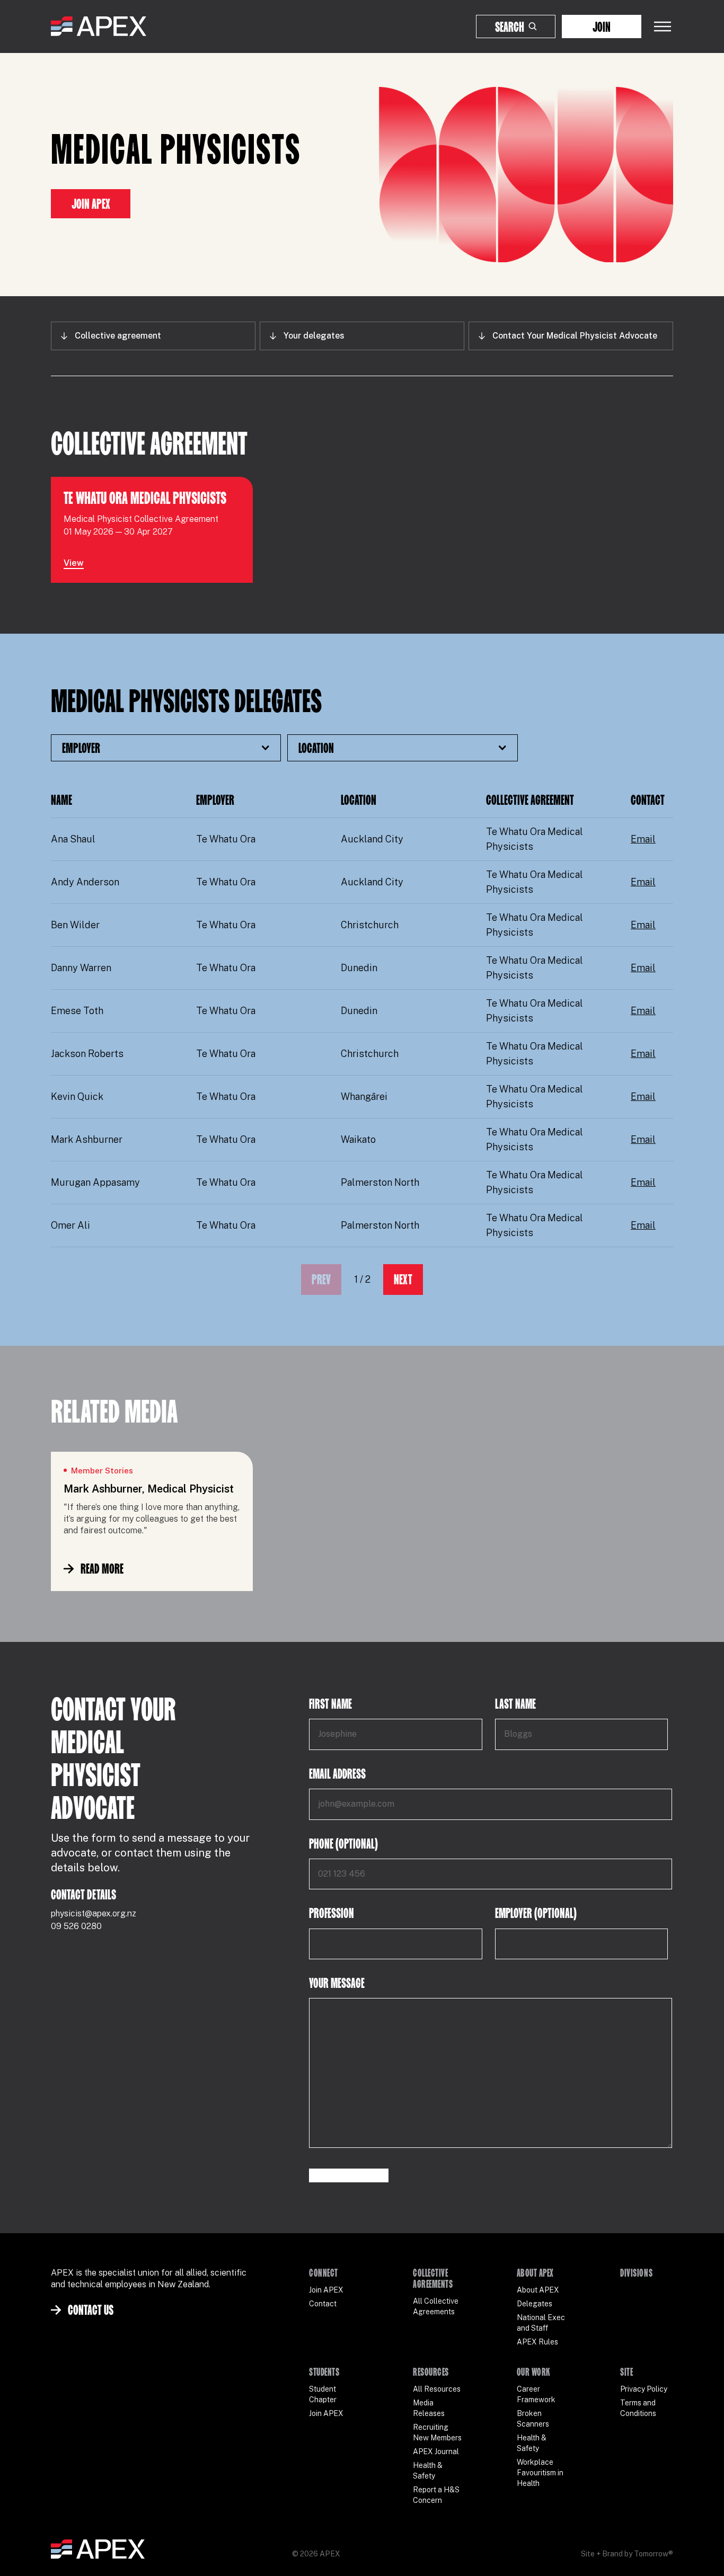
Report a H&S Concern (436, 2495)
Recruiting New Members (437, 2432)
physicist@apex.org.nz (94, 1913)
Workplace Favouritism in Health (540, 2473)
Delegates (535, 2304)
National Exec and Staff (541, 2323)
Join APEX (91, 204)
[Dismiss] (694, 2557)
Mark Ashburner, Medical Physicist (149, 1489)
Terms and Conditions (638, 2408)
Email (643, 839)
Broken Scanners (533, 2419)
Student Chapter (323, 2394)
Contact (323, 2304)
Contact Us (91, 2310)
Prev (321, 1279)
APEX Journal (436, 2451)
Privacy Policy (644, 2389)
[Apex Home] (99, 26)
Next (403, 1279)
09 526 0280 (76, 1926)
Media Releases (429, 2408)
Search (510, 27)
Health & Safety (428, 2471)
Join (602, 27)
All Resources (437, 2389)
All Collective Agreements (436, 2306)
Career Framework (536, 2394)
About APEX (538, 2290)
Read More (102, 1569)
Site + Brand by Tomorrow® (627, 2554)
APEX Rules (537, 2342)
